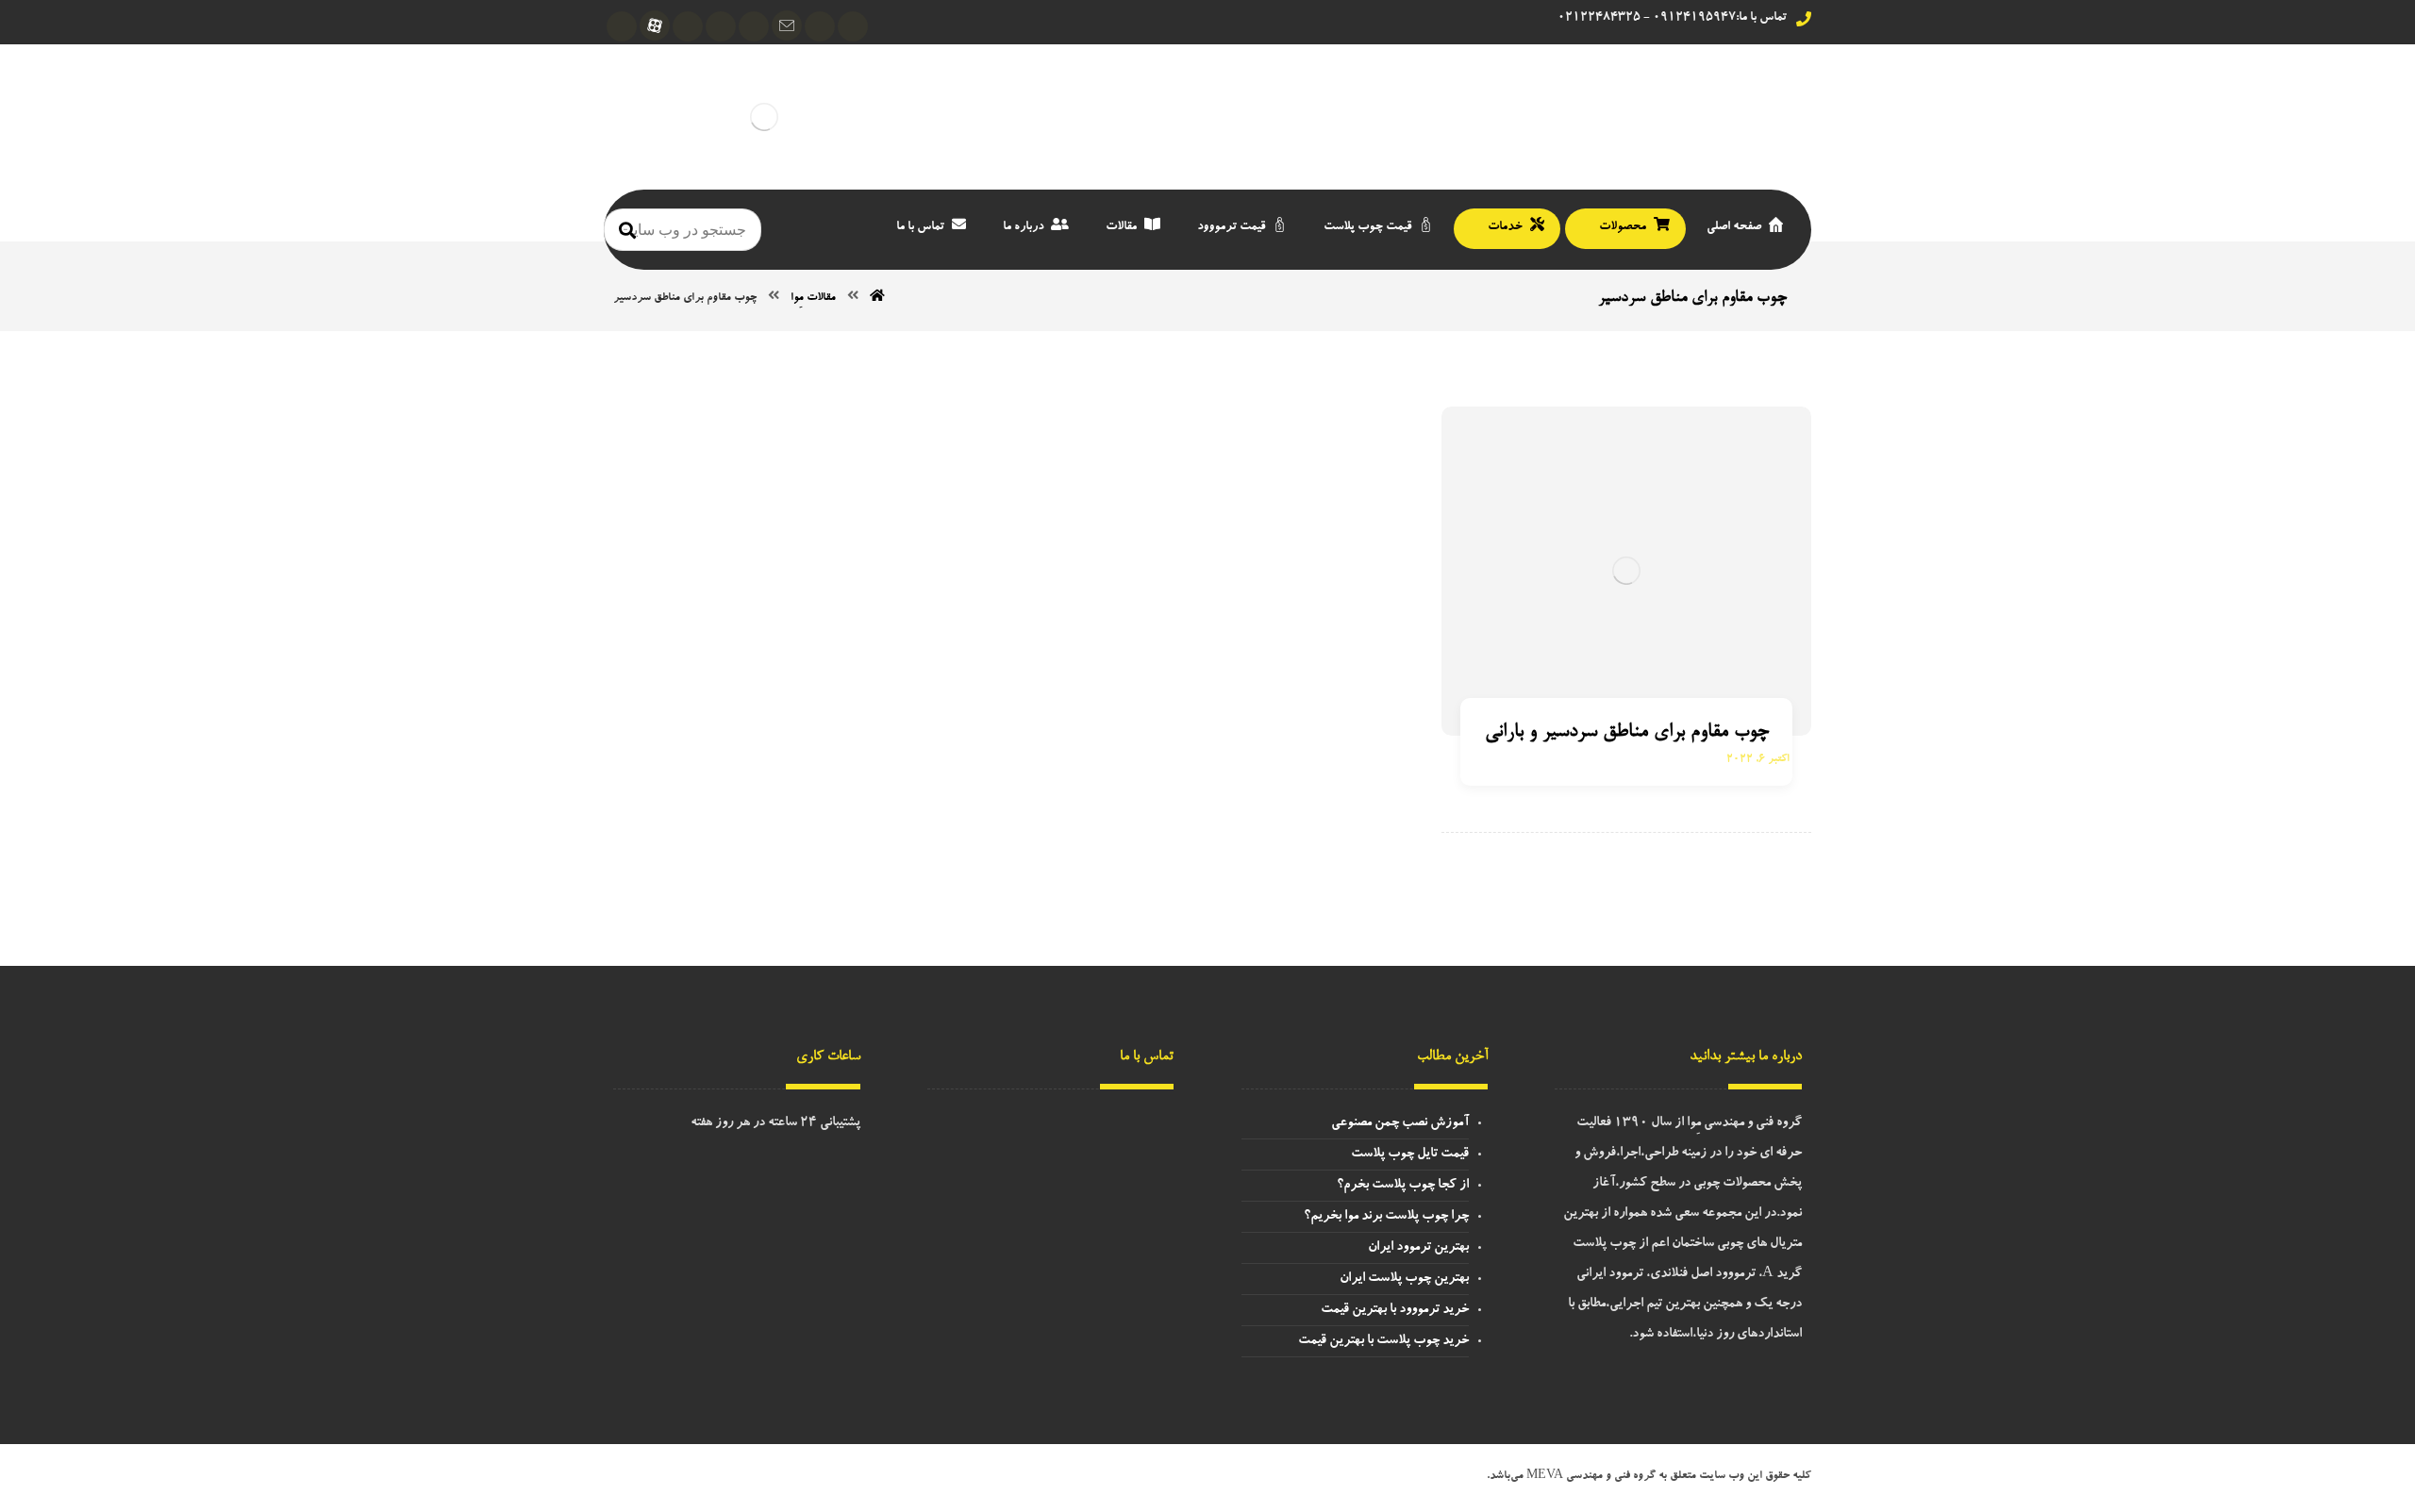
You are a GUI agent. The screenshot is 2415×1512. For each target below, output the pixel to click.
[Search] (627, 230)
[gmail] (787, 25)
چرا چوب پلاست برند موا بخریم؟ (1386, 1217)
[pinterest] (622, 26)
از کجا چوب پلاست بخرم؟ (1403, 1186)
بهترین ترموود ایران (1418, 1248)
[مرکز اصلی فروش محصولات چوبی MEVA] (764, 117)
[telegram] (853, 26)
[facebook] (754, 26)
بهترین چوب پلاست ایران (1404, 1279)
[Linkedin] (721, 26)
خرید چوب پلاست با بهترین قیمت (1383, 1341)
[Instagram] (820, 26)
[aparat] (655, 25)
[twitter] (688, 26)
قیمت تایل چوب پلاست (1410, 1155)
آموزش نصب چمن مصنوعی (1400, 1123)
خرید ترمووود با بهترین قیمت (1395, 1310)
